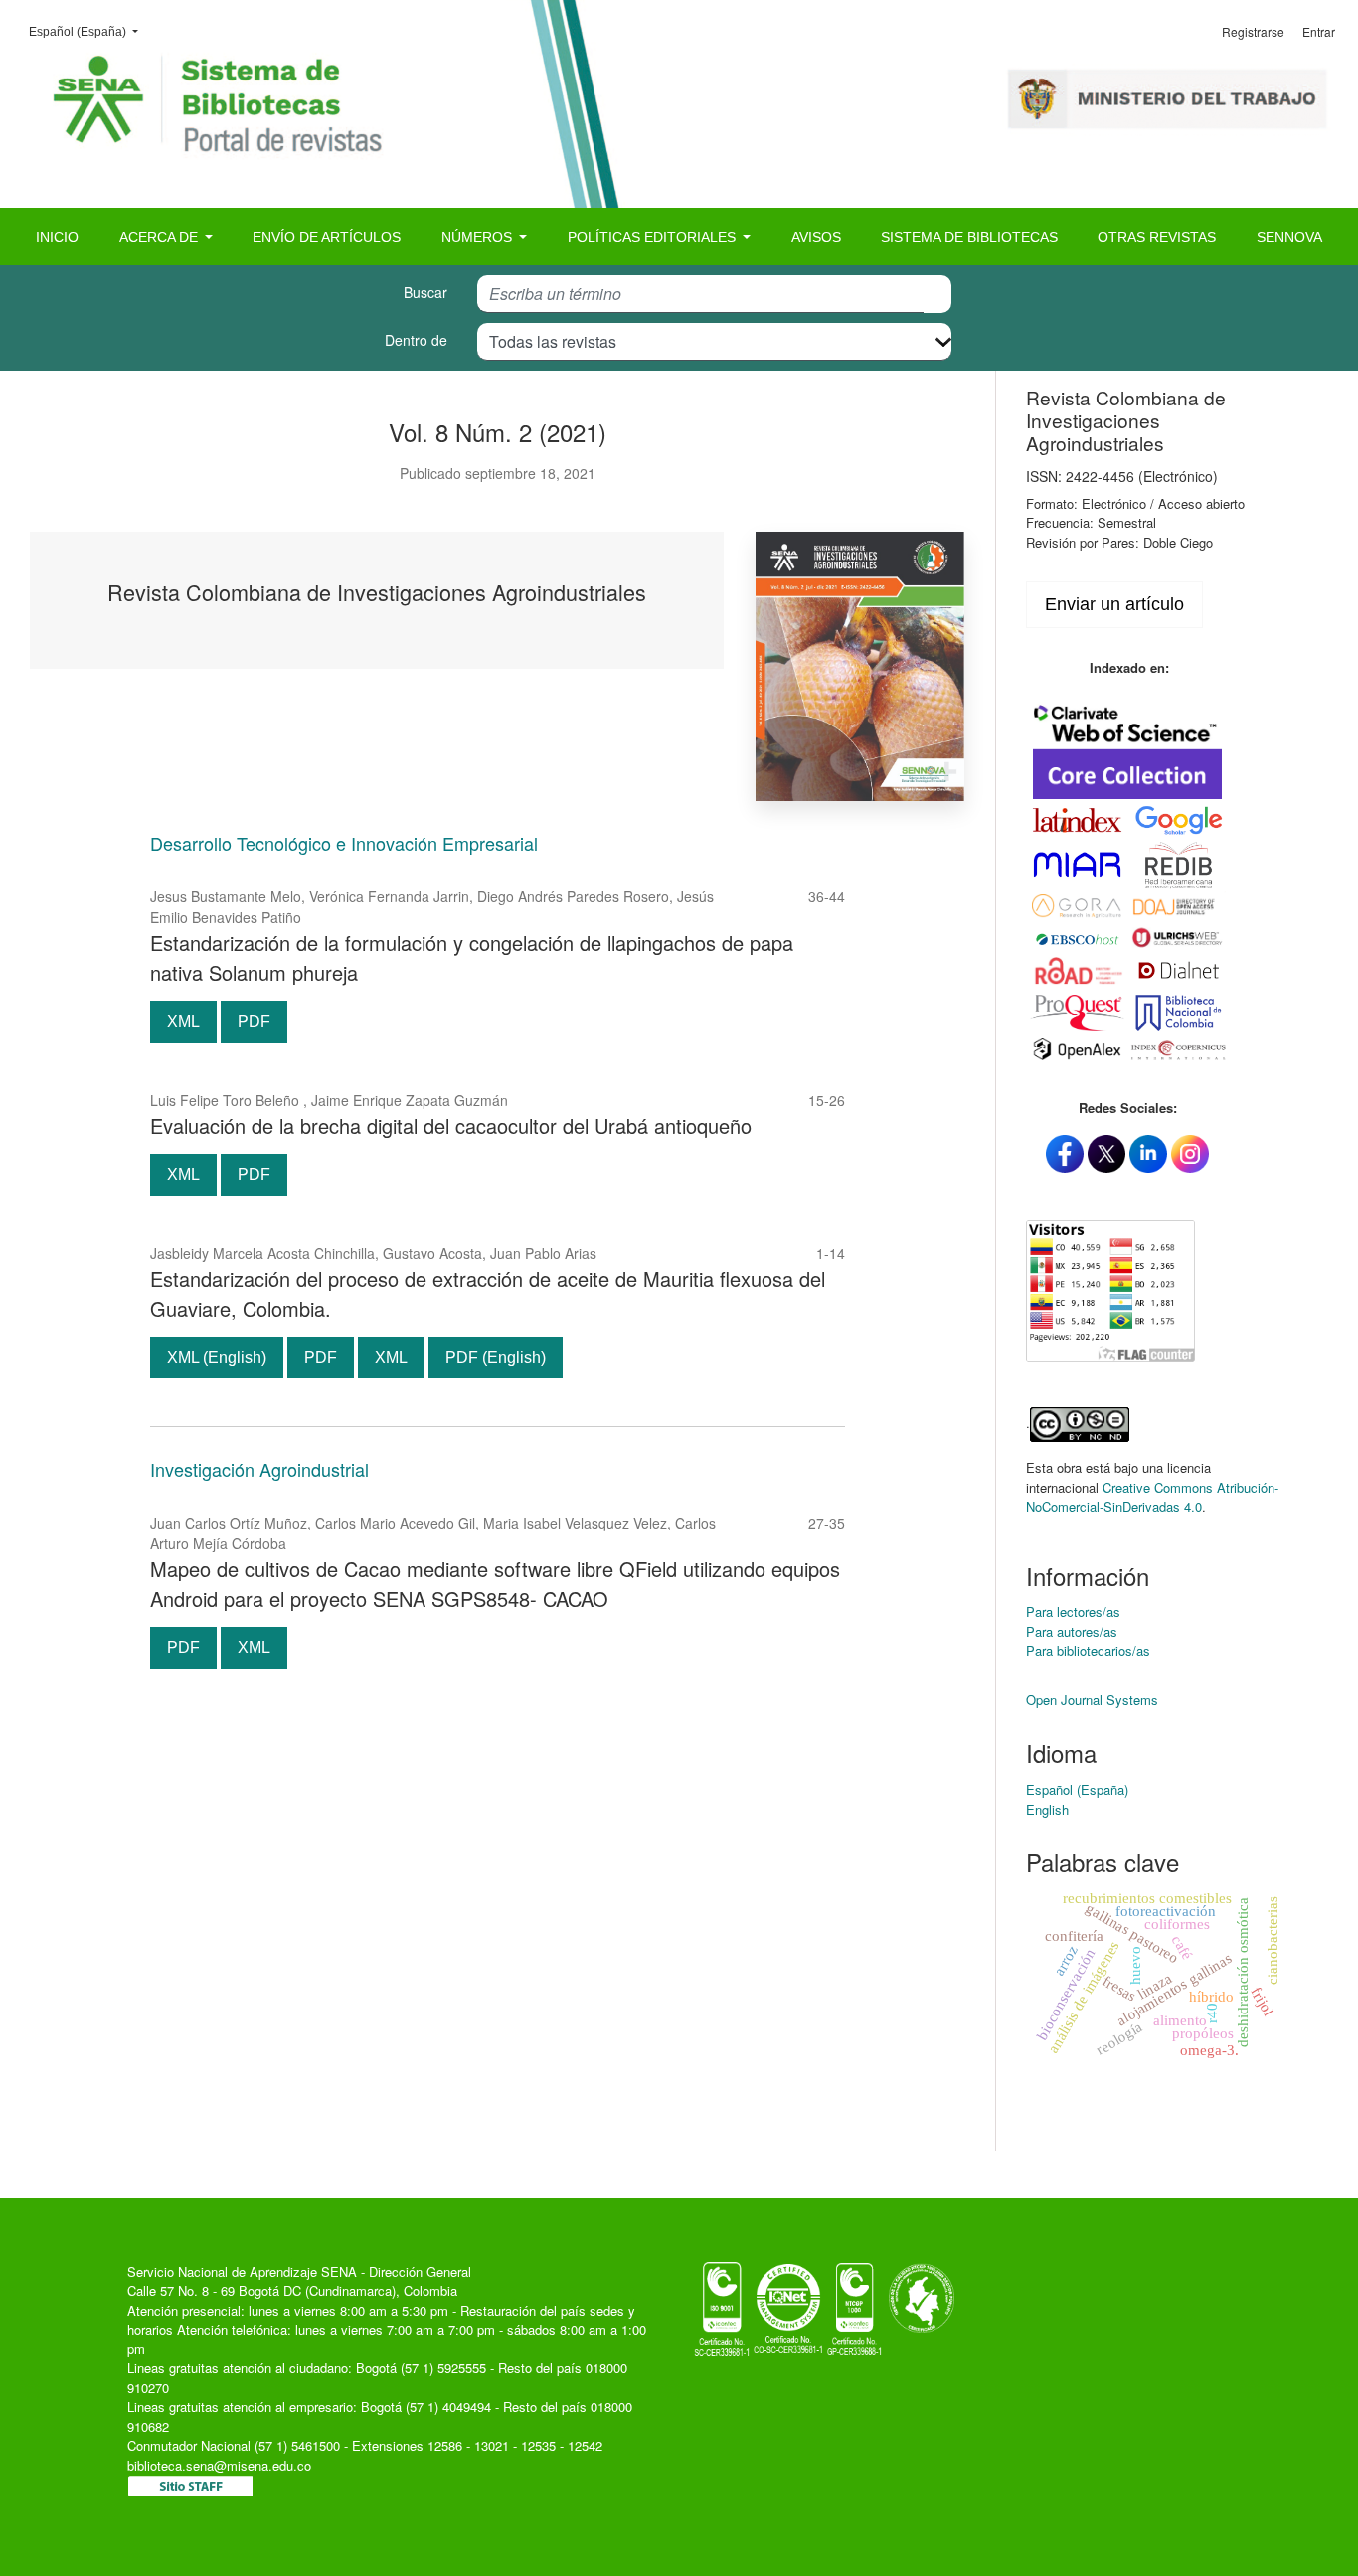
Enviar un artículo (1114, 604)
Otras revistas (1157, 237)
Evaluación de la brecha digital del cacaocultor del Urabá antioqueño (451, 1126)
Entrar (1319, 31)
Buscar (425, 292)
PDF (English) (496, 1357)
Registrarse (1253, 31)
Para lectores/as (1073, 1611)
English (1047, 1809)
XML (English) (217, 1357)
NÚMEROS (479, 237)
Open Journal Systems (1092, 1700)
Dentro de (416, 340)
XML (183, 1021)
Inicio (57, 237)
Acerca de (161, 237)
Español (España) (89, 31)
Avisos (816, 237)
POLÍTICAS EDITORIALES (654, 237)
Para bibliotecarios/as (1088, 1650)
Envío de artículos (327, 237)
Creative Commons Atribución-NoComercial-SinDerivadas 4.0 (1152, 1497)
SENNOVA (1289, 237)
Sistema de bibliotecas (969, 237)
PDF (254, 1021)
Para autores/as (1072, 1631)
